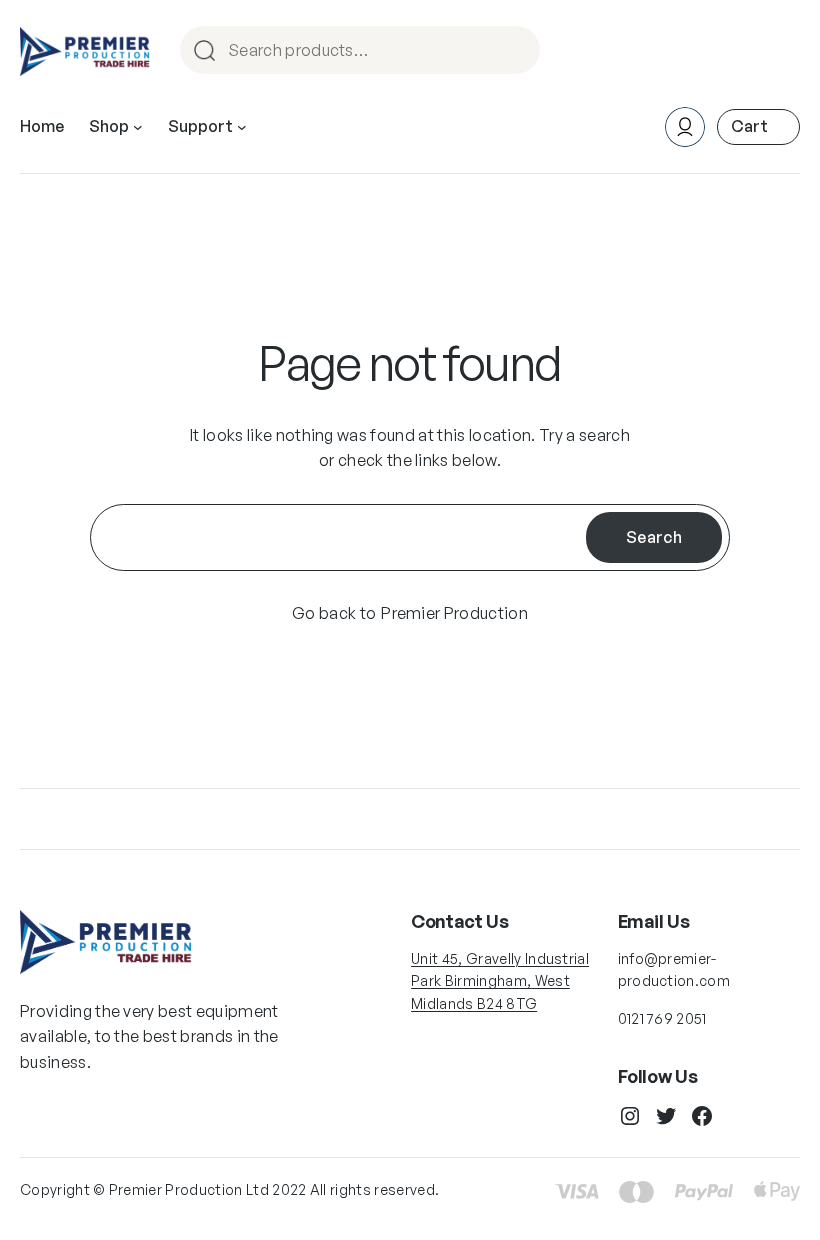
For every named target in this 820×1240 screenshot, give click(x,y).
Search (516, 51)
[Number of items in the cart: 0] (758, 126)
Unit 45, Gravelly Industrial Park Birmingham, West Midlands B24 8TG (500, 981)
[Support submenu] (242, 127)
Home (42, 126)
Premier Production (454, 613)
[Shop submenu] (138, 127)
